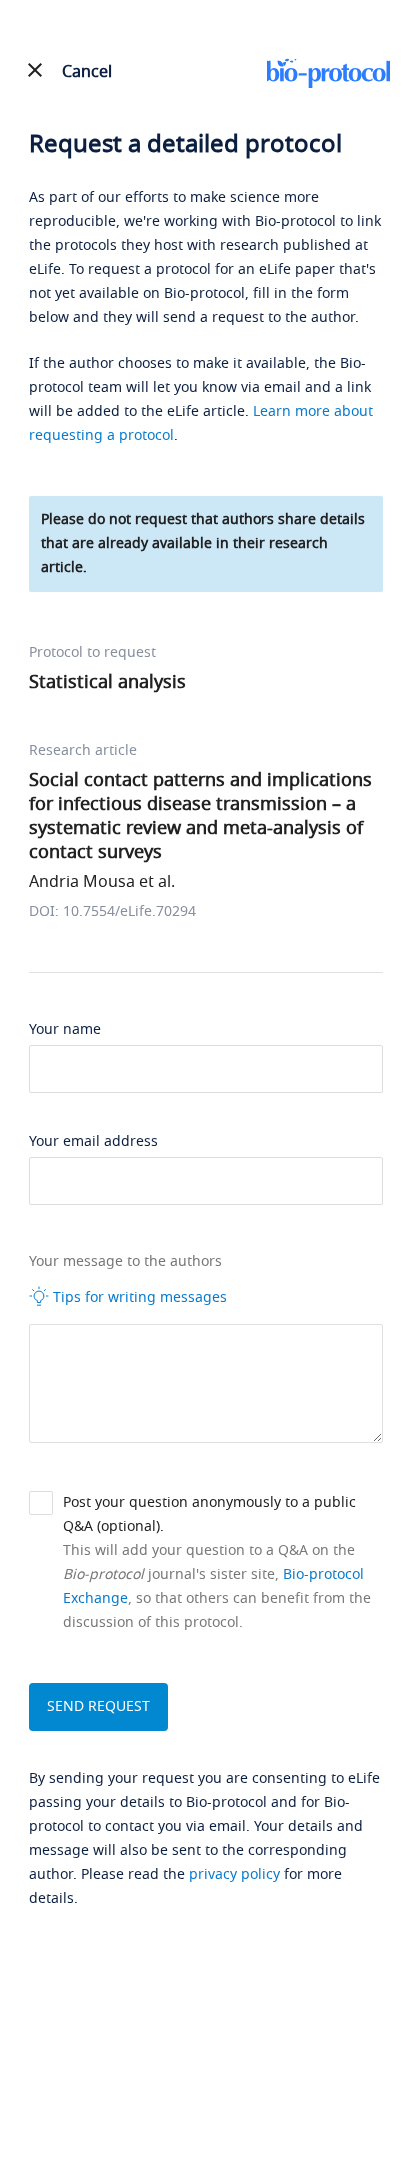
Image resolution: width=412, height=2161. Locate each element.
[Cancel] (34, 70)
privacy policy (234, 1874)
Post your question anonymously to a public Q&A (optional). (209, 1514)
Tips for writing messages (138, 1297)
